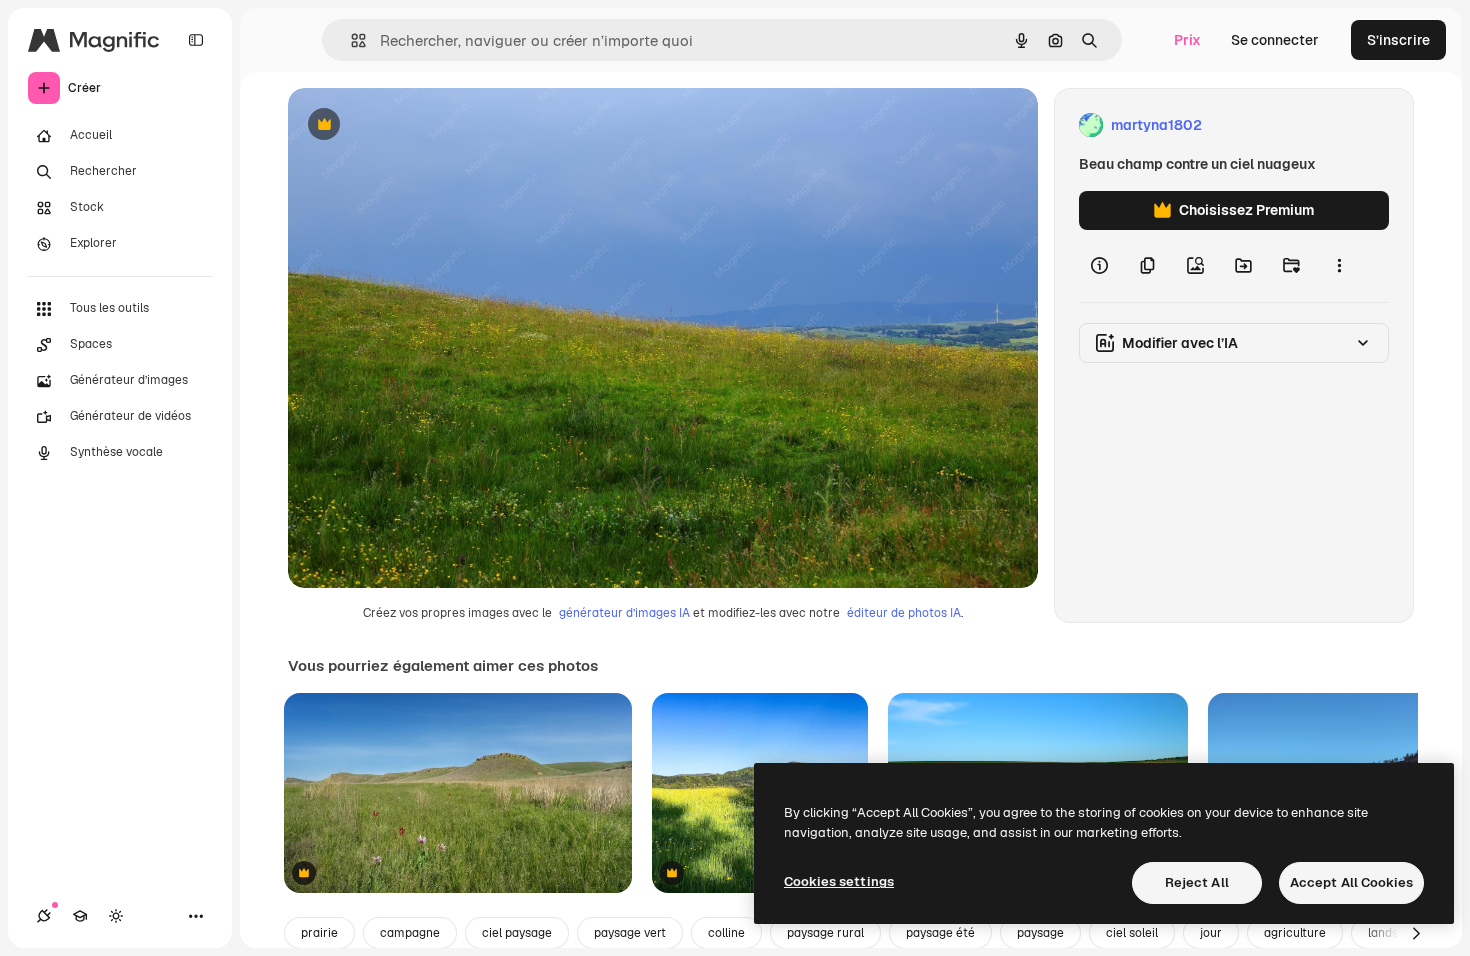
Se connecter (1275, 40)
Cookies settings (839, 881)
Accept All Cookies (1351, 882)
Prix (1187, 40)
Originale (420, 125)
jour (1211, 933)
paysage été (940, 933)
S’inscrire (1398, 40)
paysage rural (825, 933)
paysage (1040, 933)
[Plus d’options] (1339, 266)
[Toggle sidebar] (196, 40)
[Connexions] (44, 916)
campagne (410, 933)
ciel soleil (1132, 933)
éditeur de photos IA (904, 613)
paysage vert (630, 933)
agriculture (1295, 933)
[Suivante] (1416, 933)
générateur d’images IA (624, 613)
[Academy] (80, 916)
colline (726, 933)
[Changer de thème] (116, 916)
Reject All (1197, 882)
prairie (319, 933)
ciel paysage (517, 933)
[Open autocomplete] (350, 40)
